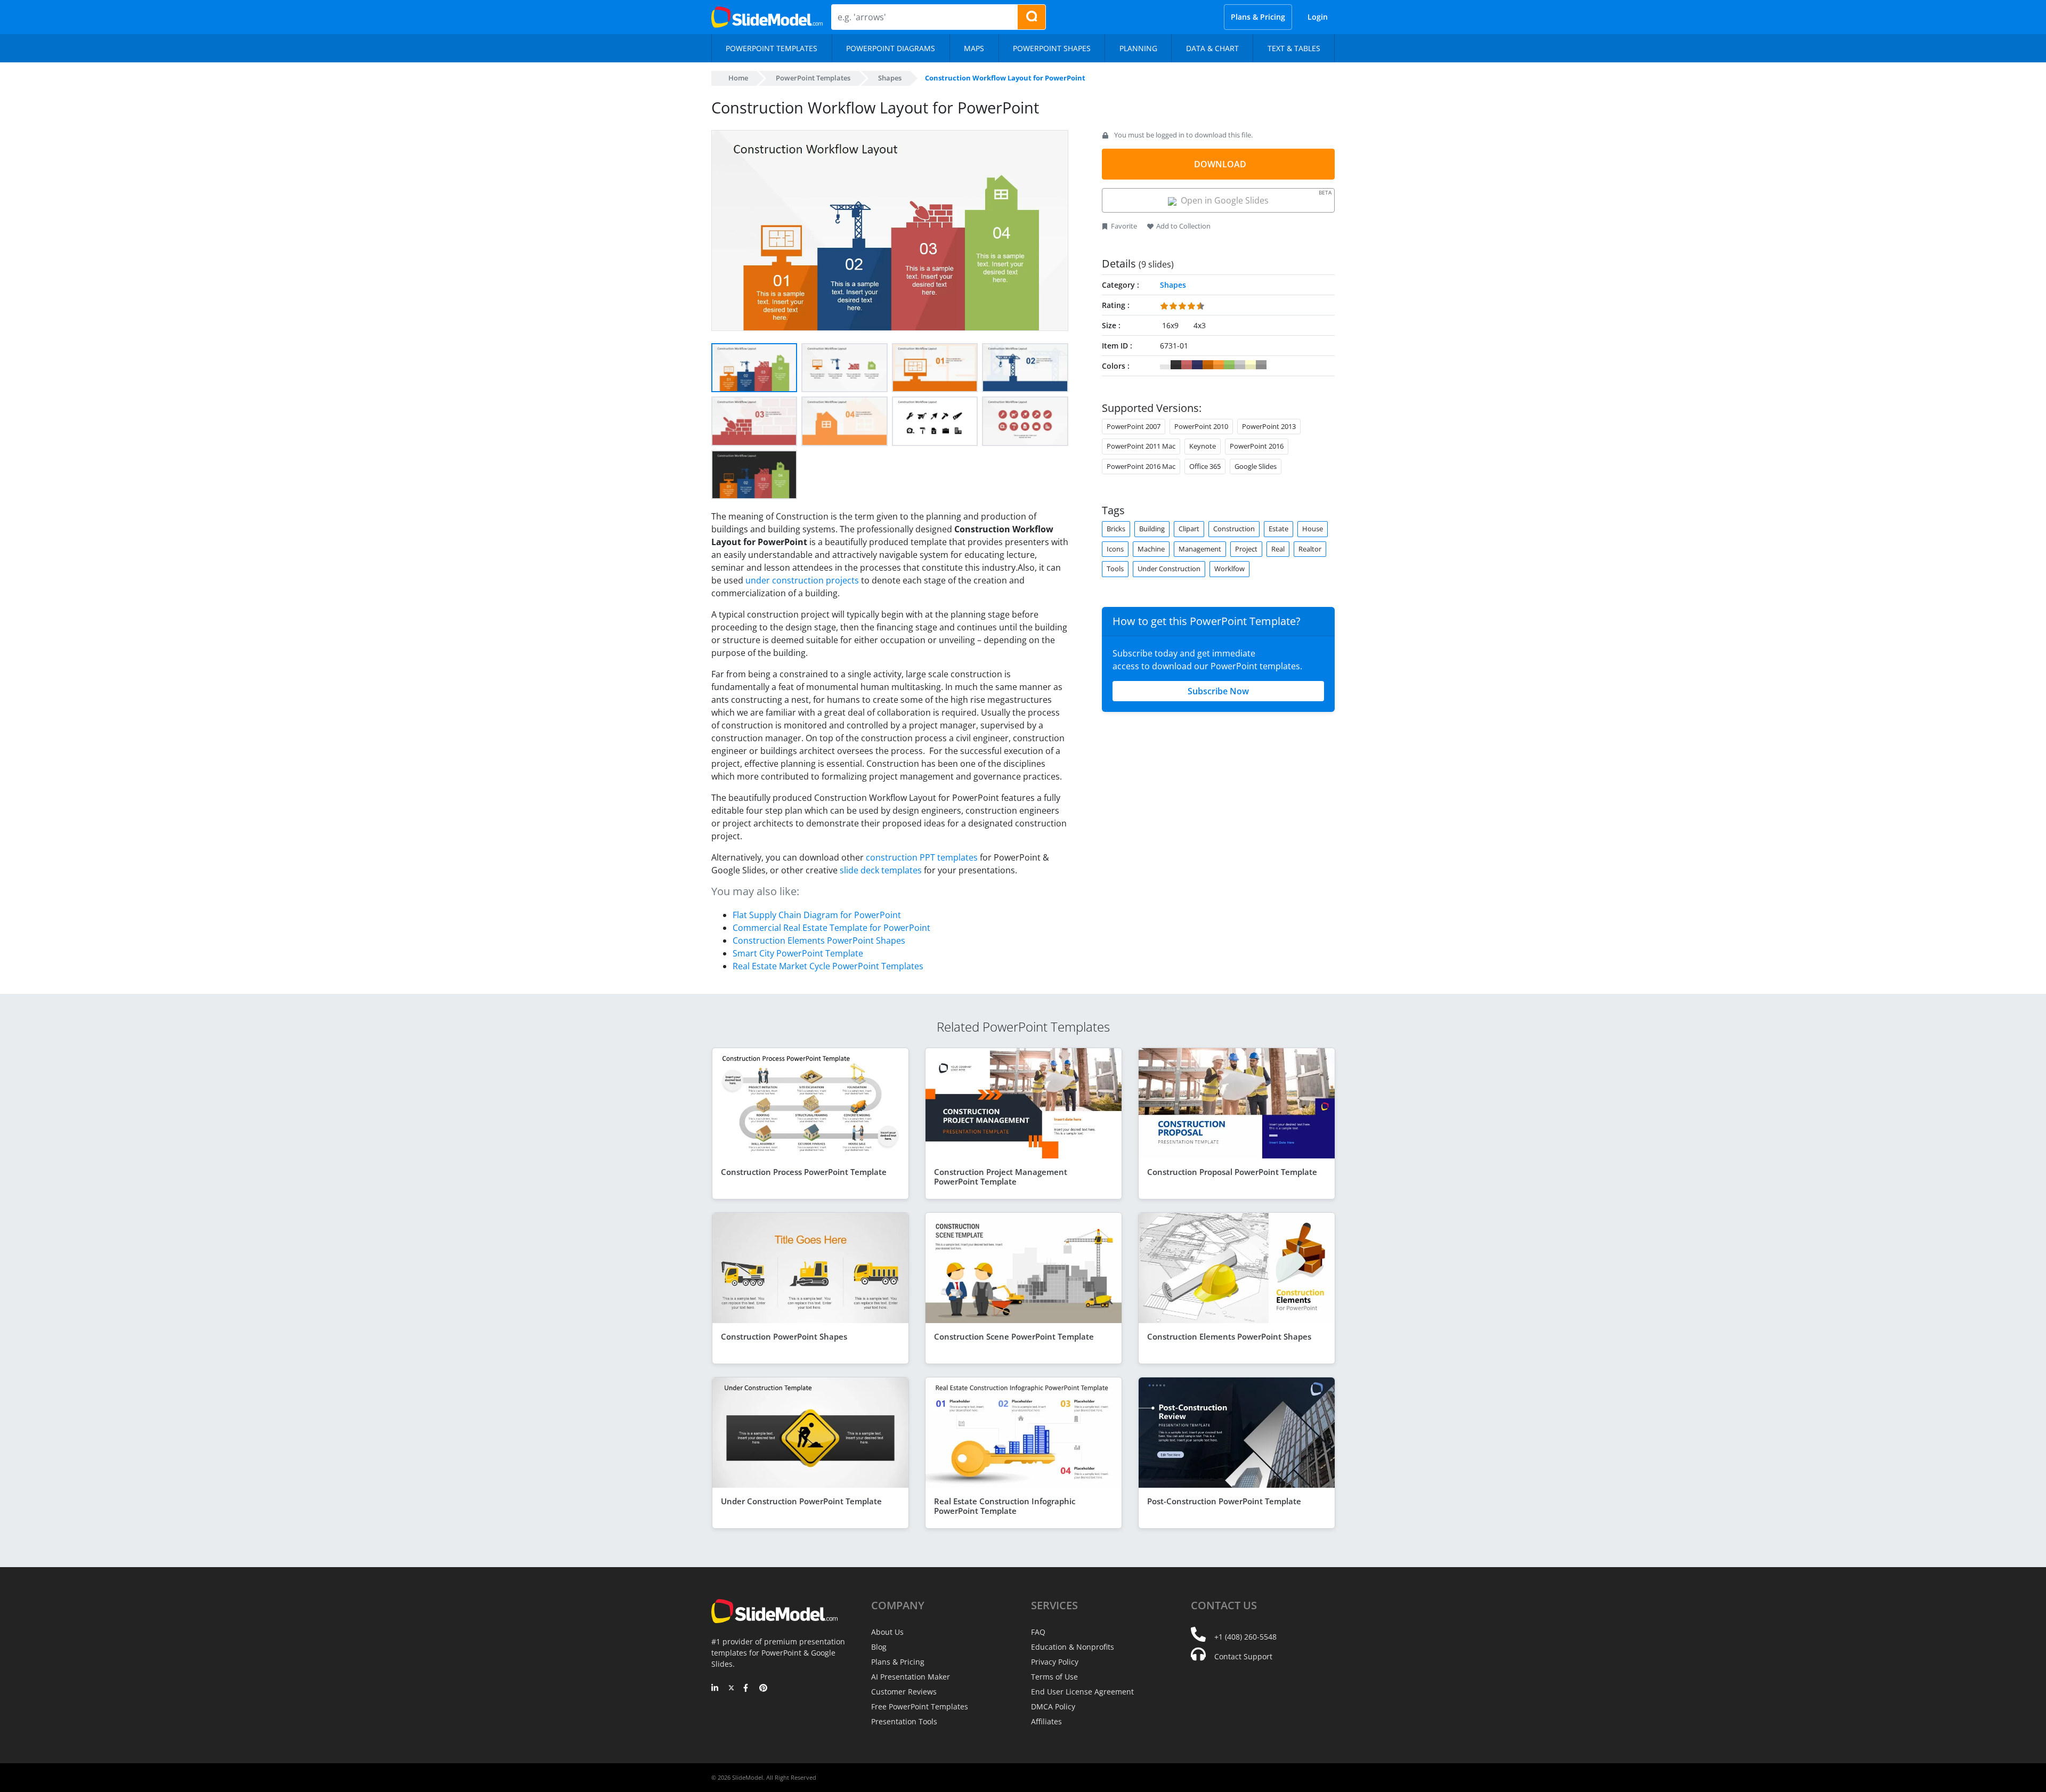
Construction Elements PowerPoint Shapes (819, 940)
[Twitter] (731, 1689)
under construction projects (802, 580)
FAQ (1038, 1632)
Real (1278, 549)
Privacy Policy (1055, 1662)
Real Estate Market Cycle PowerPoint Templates (828, 966)
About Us (887, 1632)
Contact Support (1243, 1656)
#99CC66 (1229, 365)
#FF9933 (1219, 365)
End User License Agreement (1082, 1692)
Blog (879, 1647)
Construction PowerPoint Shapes (784, 1336)
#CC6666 (1187, 365)
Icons (1115, 549)
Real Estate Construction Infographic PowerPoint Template (1005, 1506)
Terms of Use (1054, 1677)
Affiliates (1046, 1721)
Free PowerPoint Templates (920, 1706)
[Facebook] (747, 1689)
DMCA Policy (1053, 1706)
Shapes (890, 78)
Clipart (1189, 529)
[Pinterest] (763, 1689)
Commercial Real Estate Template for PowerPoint (831, 928)
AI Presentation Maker (911, 1677)
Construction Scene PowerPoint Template (1014, 1336)
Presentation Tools (904, 1721)
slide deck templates (881, 870)
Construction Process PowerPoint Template (804, 1172)
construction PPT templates (922, 857)
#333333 (1176, 365)
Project (1246, 549)
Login (1318, 17)
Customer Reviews (904, 1692)
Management (1200, 549)
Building (1152, 529)
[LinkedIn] (715, 1689)
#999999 (1261, 365)
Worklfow (1229, 569)
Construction (1234, 529)
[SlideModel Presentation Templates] (767, 17)
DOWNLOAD (1220, 164)
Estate (1278, 529)
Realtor (1310, 549)
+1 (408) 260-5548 (1245, 1637)
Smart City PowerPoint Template (798, 953)
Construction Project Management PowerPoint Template (1001, 1177)
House (1313, 529)
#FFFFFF (1165, 365)
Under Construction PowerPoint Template (801, 1501)
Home (738, 78)
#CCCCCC (1240, 365)
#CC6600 (1208, 365)
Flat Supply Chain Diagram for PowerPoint (817, 915)
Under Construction (1169, 569)
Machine (1151, 549)
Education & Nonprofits (1073, 1647)
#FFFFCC (1251, 365)
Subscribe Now (1218, 691)
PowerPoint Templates (813, 78)
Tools (1115, 569)
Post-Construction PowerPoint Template (1224, 1501)
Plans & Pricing (1258, 17)
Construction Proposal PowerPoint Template (1232, 1172)
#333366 (1197, 365)
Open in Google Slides (1254, 197)
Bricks (1116, 529)
